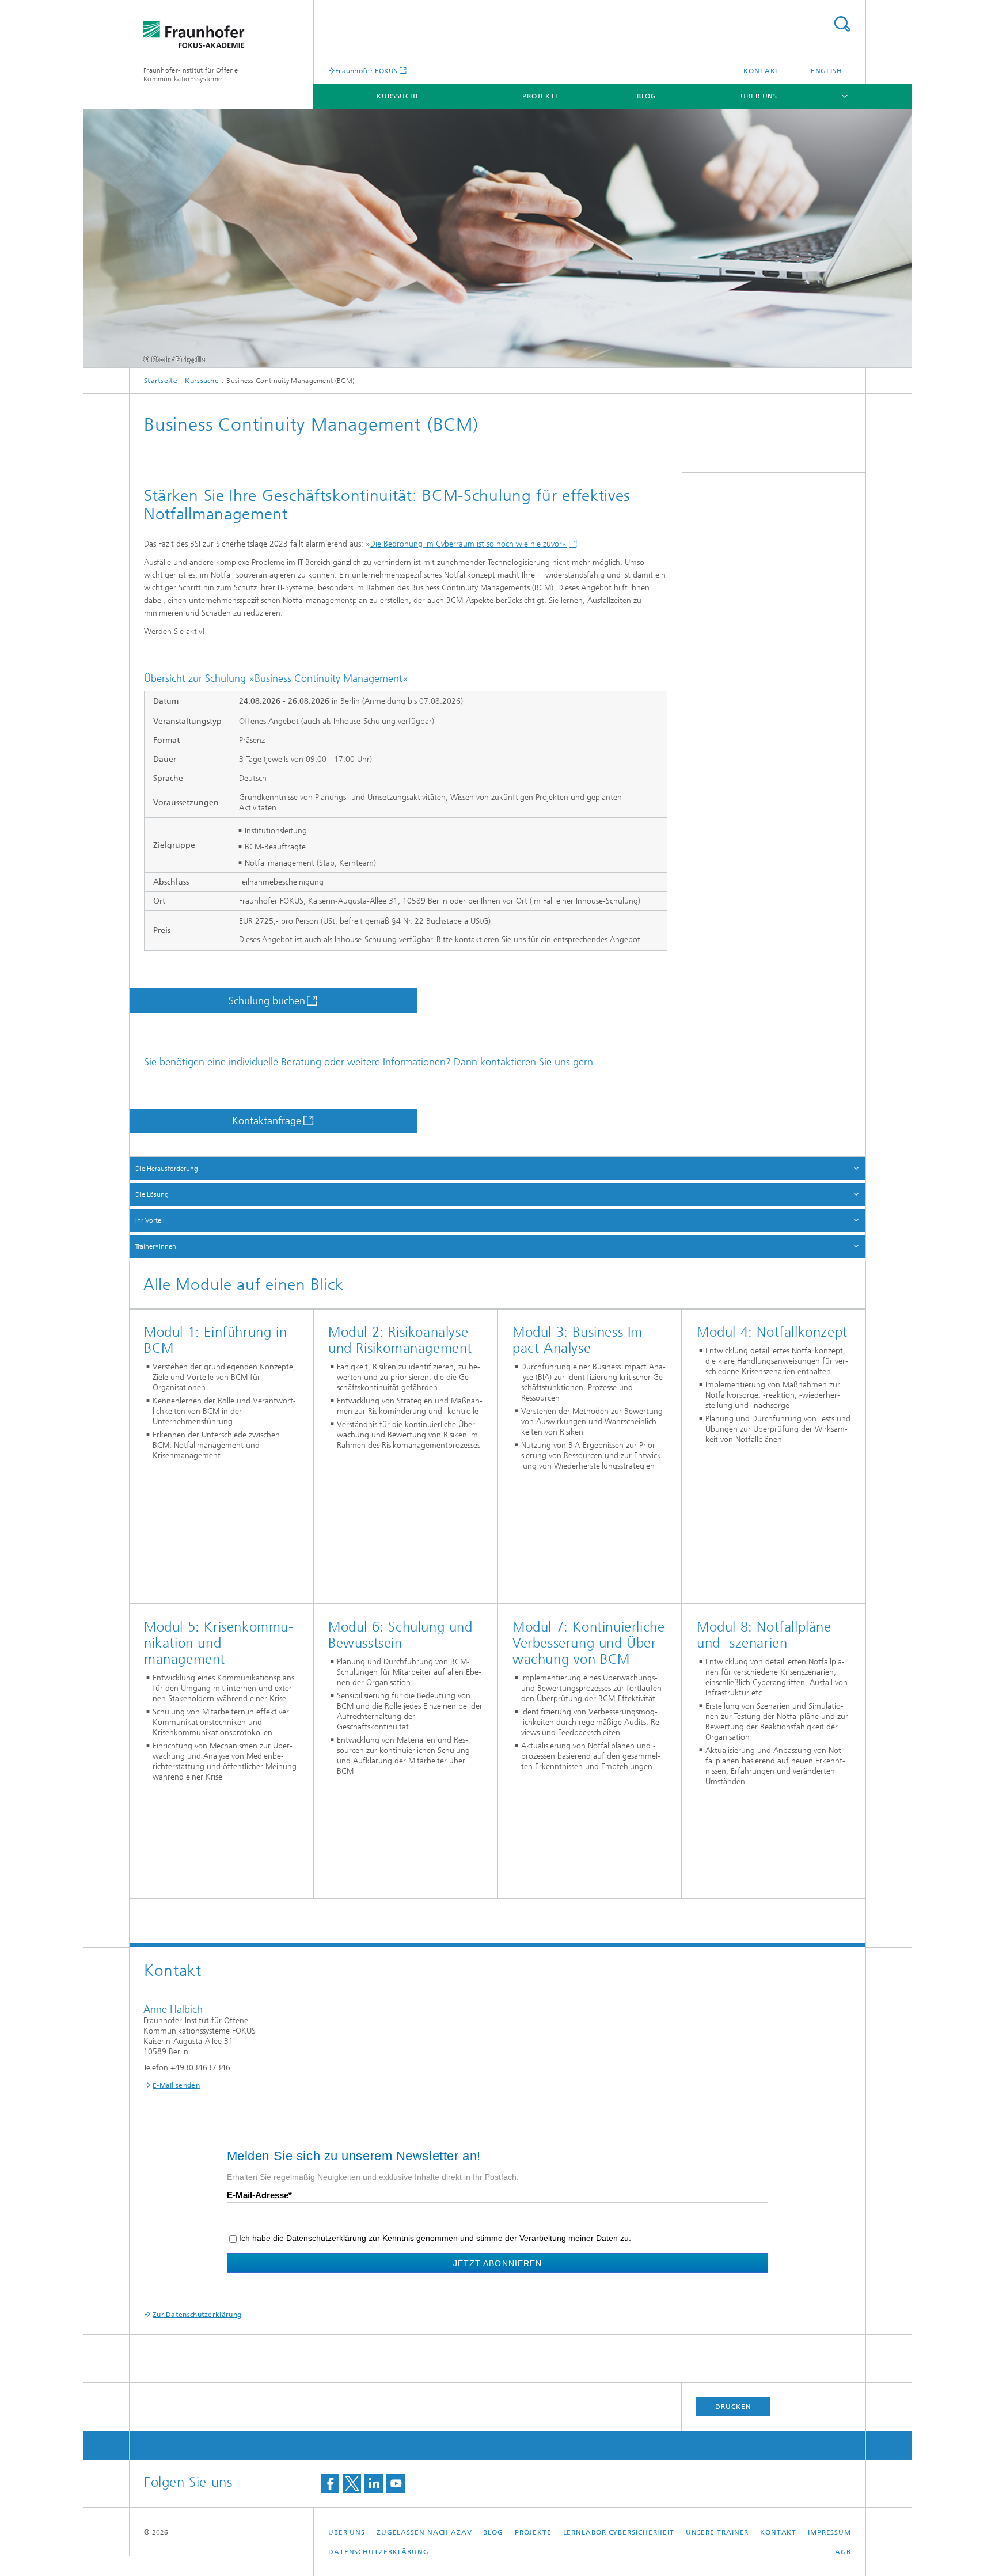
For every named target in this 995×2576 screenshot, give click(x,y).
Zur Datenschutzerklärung (197, 2315)
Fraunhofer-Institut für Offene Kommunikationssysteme (191, 75)
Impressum (829, 2532)
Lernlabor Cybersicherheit (619, 2532)
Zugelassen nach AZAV (424, 2532)
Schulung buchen (267, 1001)
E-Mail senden (176, 2085)
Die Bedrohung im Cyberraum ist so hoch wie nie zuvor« (468, 544)
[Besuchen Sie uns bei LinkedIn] (374, 2484)
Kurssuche (398, 96)
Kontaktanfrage (267, 1121)
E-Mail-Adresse (258, 2195)
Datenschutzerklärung (379, 2552)
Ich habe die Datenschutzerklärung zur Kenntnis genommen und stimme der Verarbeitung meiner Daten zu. (435, 2238)
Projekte (541, 96)
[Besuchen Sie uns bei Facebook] (330, 2484)
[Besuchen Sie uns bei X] (352, 2484)
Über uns (759, 96)
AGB (843, 2552)
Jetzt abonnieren (498, 2263)
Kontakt (762, 71)
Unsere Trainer (717, 2532)
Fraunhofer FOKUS (367, 71)
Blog (647, 96)
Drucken (733, 2407)
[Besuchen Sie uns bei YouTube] (396, 2484)
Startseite (161, 381)
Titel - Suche (842, 24)
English (827, 71)
